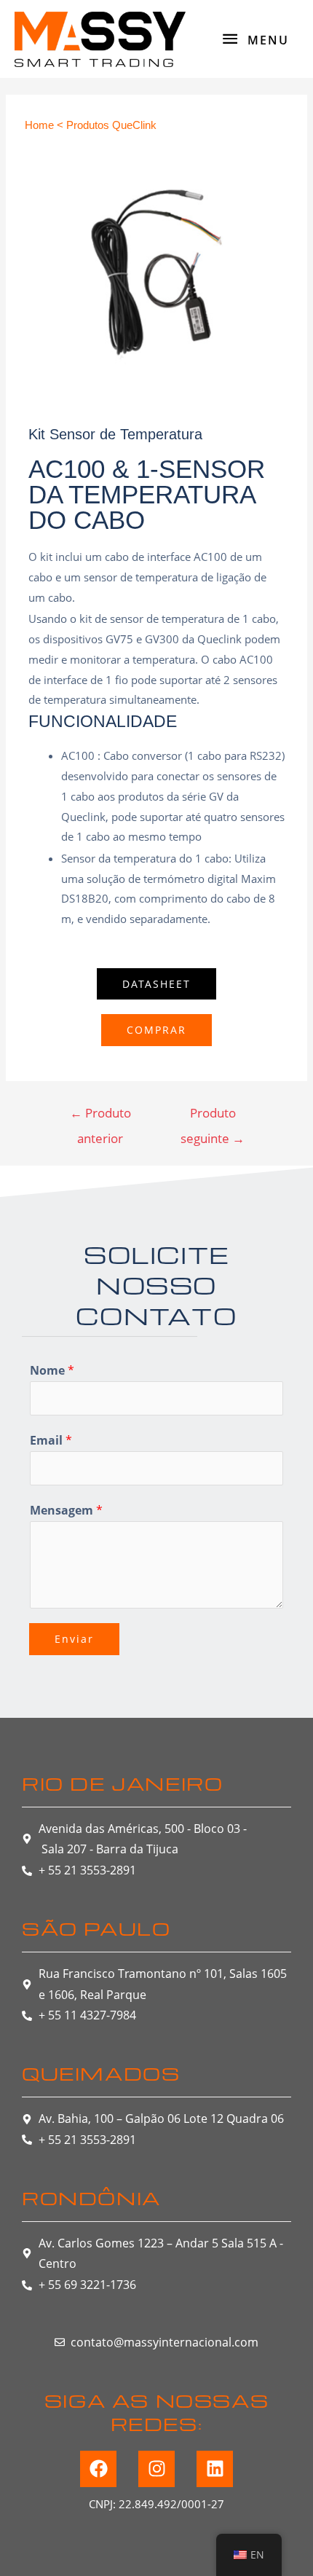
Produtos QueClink (111, 125)
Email (51, 1440)
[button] (156, 984)
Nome (52, 1370)
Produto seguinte (213, 1116)
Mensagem (66, 1510)
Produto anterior (100, 1116)
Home (39, 125)
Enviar (74, 1639)
